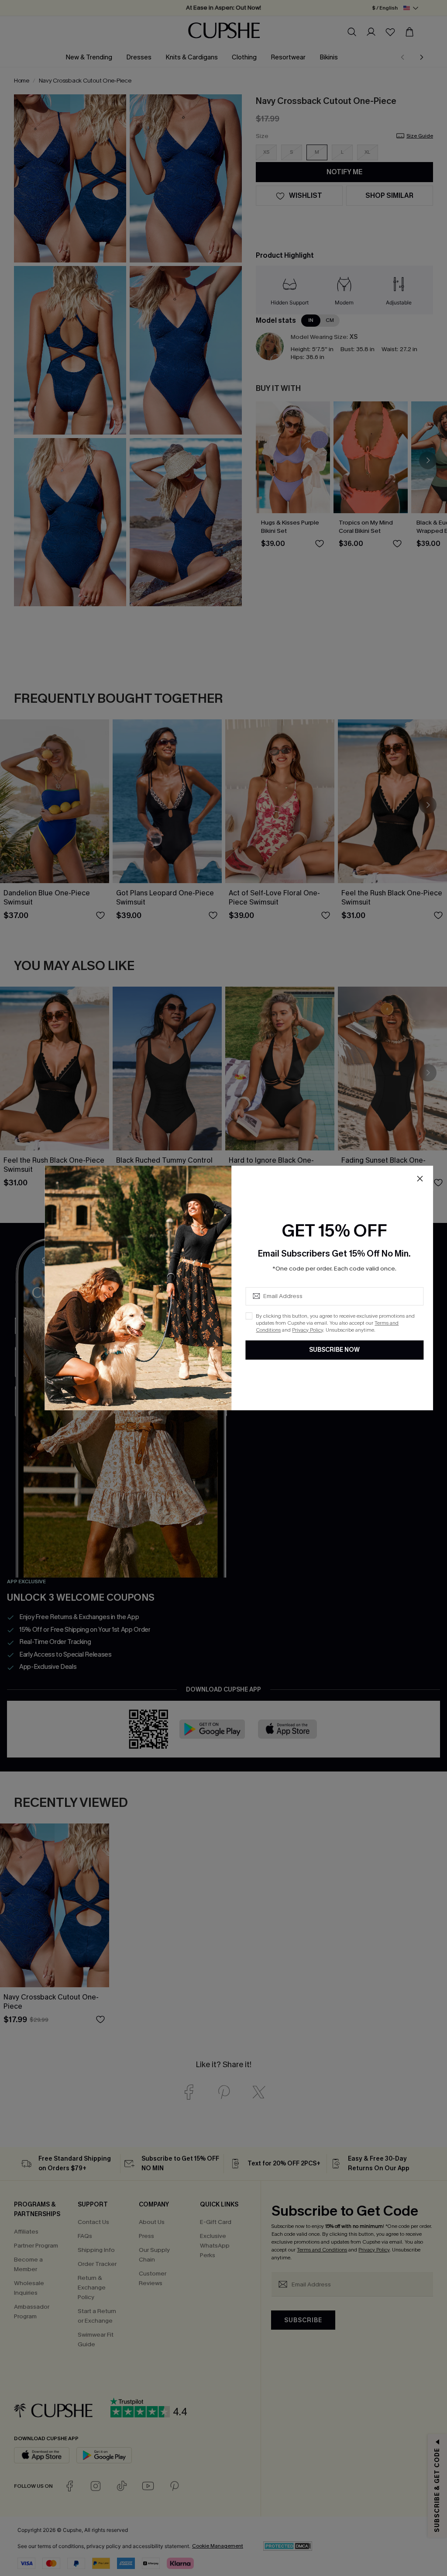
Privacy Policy (308, 1330)
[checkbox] (249, 1316)
